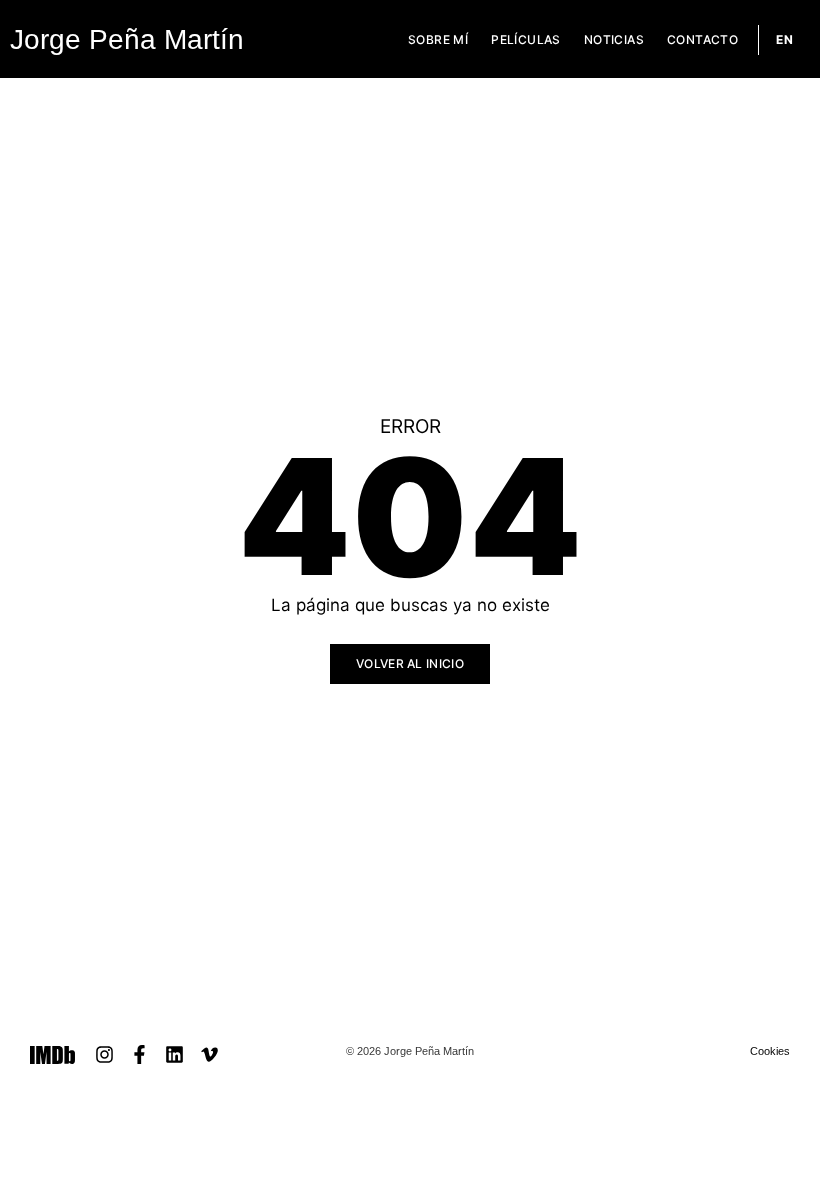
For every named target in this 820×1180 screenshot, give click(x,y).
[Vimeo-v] (209, 1054)
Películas (526, 39)
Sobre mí (438, 39)
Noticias (614, 39)
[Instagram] (104, 1054)
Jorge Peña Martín (127, 39)
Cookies (770, 1051)
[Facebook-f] (139, 1054)
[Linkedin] (174, 1054)
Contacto (702, 39)
